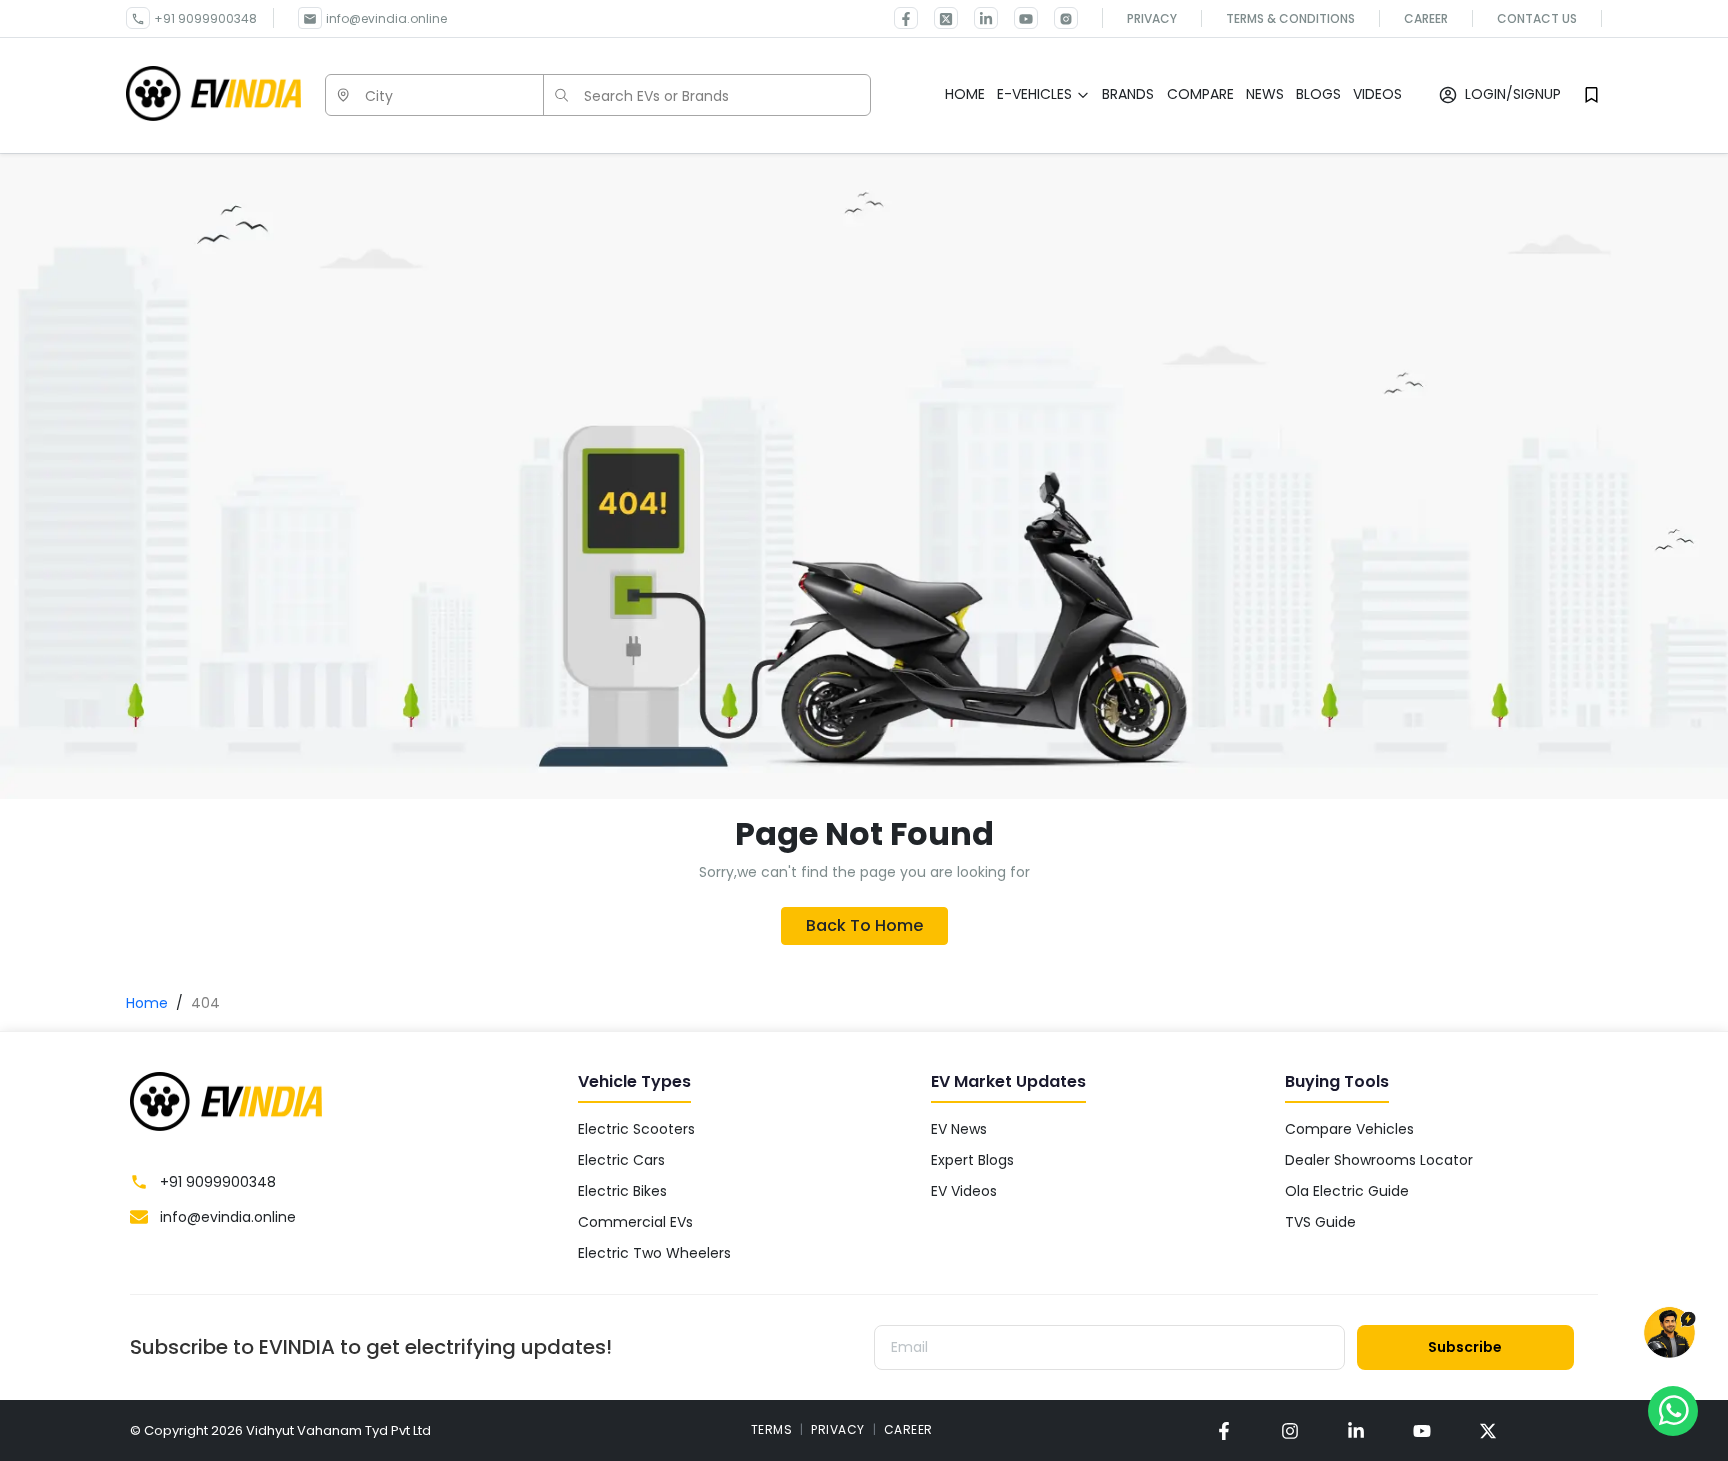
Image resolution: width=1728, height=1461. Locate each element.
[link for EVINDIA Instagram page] (1058, 18)
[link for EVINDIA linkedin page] (978, 18)
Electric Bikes (622, 1191)
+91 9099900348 (205, 18)
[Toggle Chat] (1669, 1333)
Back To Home (864, 925)
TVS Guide (1320, 1222)
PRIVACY (838, 1429)
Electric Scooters (636, 1129)
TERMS (772, 1429)
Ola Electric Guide (1347, 1191)
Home (147, 1003)
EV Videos (964, 1191)
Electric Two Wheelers (654, 1253)
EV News (959, 1129)
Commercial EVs (635, 1222)
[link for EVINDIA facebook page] (906, 18)
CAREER (908, 1429)
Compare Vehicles (1349, 1129)
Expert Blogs (972, 1160)
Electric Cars (621, 1160)
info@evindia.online (386, 18)
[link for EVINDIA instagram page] (1290, 1430)
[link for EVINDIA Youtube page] (1018, 18)
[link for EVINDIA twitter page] (938, 18)
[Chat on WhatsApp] (1673, 1410)
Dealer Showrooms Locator (1379, 1160)
